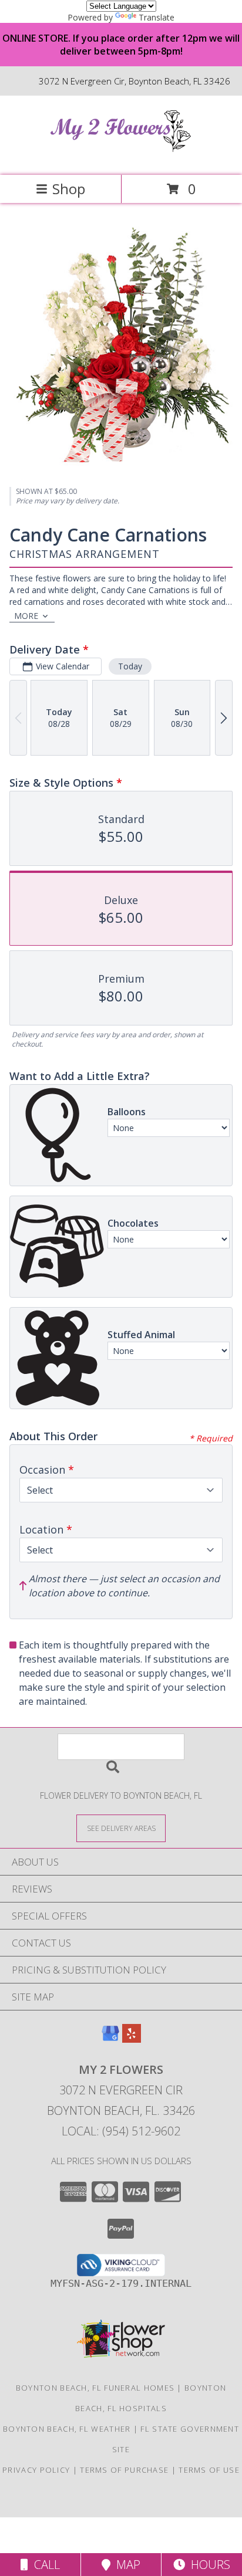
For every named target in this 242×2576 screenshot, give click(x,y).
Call (44, 2565)
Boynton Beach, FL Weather (67, 2429)
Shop (69, 189)
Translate (157, 17)
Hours (208, 2565)
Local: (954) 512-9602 (121, 2131)
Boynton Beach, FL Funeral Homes (95, 2388)
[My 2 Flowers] (121, 158)
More (26, 616)
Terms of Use (209, 2470)
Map (125, 2565)
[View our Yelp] (132, 2039)
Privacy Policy (36, 2470)
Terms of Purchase (124, 2470)
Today (130, 666)
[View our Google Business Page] (110, 2039)
